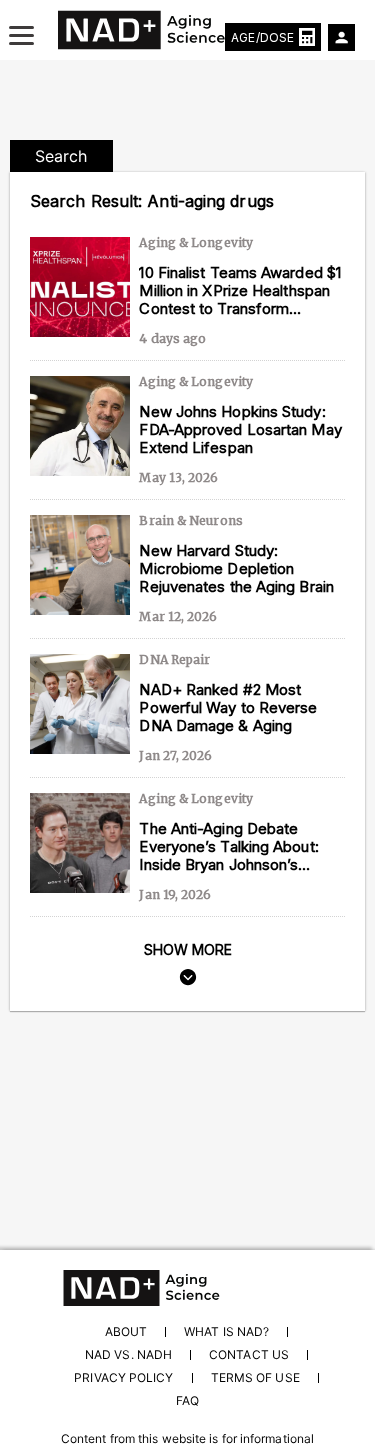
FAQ (187, 1400)
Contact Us (249, 1354)
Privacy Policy (123, 1377)
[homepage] (187, 1288)
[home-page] (188, 30)
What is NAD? (226, 1331)
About (126, 1331)
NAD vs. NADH (128, 1354)
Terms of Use (255, 1377)
